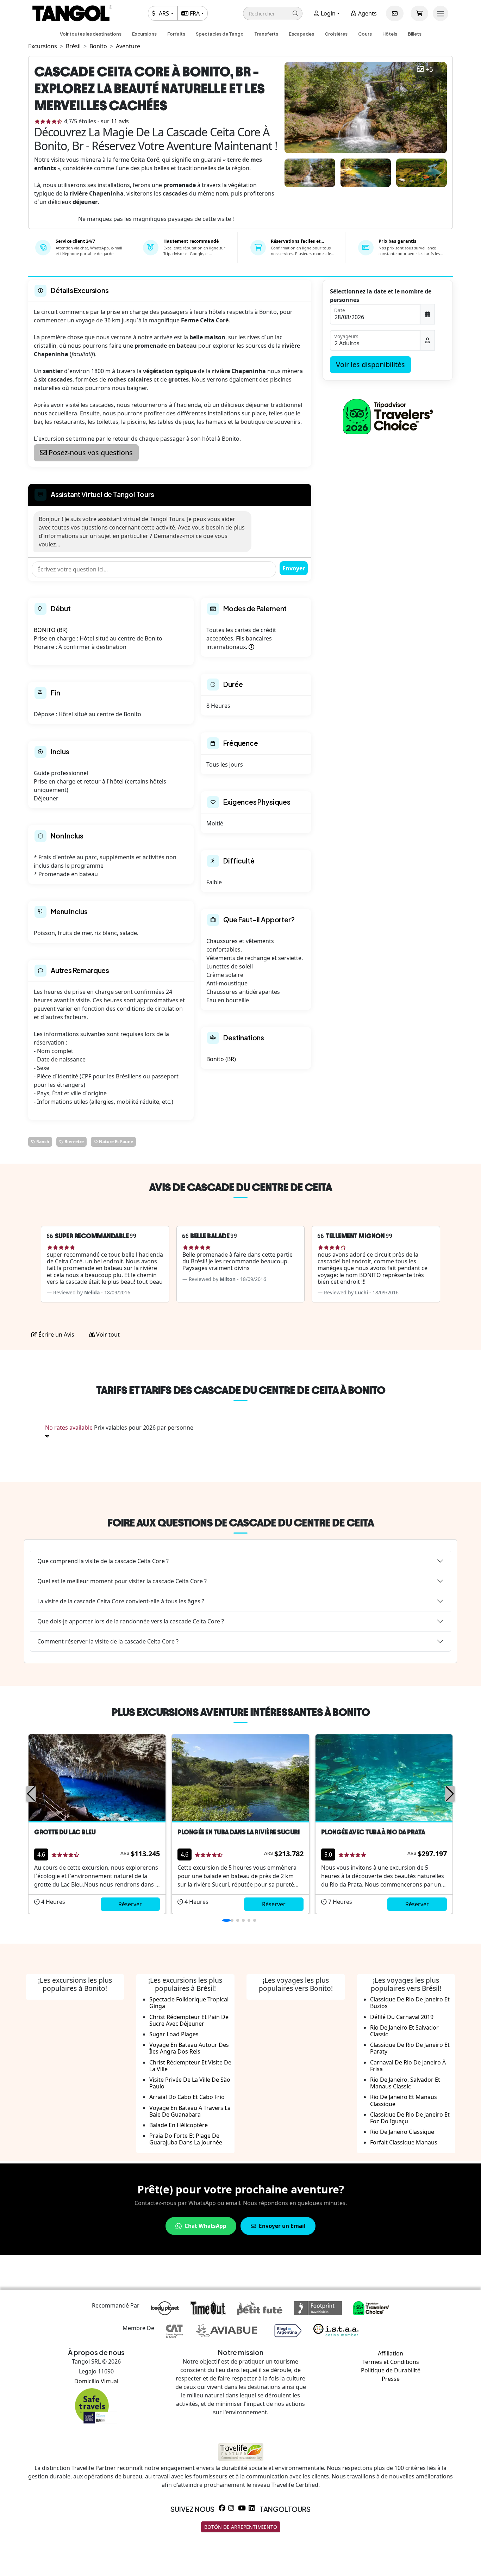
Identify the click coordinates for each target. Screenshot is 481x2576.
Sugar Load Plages (174, 2034)
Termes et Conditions (391, 2362)
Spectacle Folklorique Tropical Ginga (189, 2003)
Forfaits (176, 34)
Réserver (130, 1904)
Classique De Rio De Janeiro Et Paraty (410, 2048)
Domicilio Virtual (96, 2381)
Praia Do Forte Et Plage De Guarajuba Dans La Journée (186, 2139)
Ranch (42, 1142)
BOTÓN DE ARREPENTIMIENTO (241, 2527)
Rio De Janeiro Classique (402, 2132)
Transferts (266, 34)
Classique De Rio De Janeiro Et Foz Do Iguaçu (410, 2118)
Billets (415, 34)
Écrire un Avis (56, 1335)
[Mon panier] (419, 13)
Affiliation (391, 2353)
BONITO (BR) (51, 630)
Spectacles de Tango (220, 34)
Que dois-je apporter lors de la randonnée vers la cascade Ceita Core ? (131, 1621)
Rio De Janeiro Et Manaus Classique (404, 2100)
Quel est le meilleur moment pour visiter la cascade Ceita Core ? (122, 1581)
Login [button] (327, 13)
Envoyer (294, 568)
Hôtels (390, 34)
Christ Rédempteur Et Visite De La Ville (190, 2066)
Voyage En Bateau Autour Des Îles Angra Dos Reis (189, 2048)
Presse (391, 2379)
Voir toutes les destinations (91, 34)
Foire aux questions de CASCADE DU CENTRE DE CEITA (241, 1523)
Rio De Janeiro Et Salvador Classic (404, 2031)
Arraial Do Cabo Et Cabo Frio (187, 2097)
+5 (429, 70)
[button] (273, 13)
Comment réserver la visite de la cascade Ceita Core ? (108, 1641)
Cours (365, 34)
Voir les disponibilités (370, 364)
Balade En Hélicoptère (179, 2125)
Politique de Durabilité (391, 2370)
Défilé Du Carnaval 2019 (402, 2017)
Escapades (301, 34)
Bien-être (74, 1142)
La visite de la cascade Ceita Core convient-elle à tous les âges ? (121, 1601)
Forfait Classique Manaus (404, 2142)
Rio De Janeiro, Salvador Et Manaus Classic (405, 2083)
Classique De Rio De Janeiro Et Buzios (410, 2003)
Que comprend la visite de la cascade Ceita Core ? (103, 1561)
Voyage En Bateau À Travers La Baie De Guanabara (190, 2111)
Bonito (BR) (221, 1059)
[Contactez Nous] (395, 13)
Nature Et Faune (115, 1142)
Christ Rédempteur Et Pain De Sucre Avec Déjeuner (189, 2020)
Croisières (336, 34)
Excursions (144, 34)
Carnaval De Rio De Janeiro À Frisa (408, 2066)
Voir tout (107, 1335)
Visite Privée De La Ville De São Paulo (190, 2083)
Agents (367, 13)
